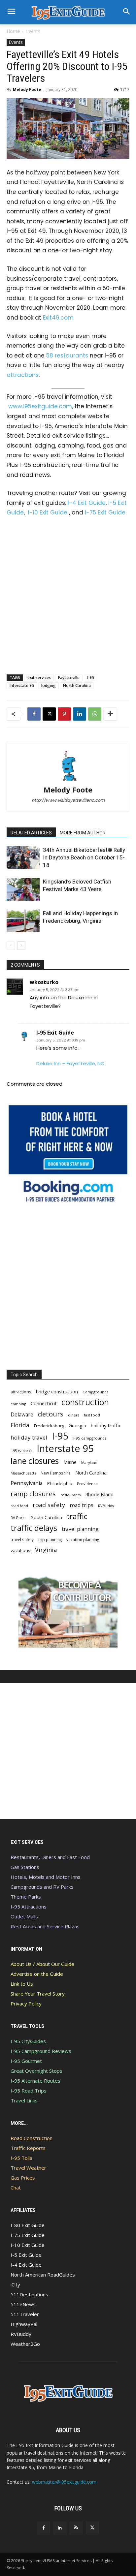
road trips (82, 1505)
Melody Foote (27, 90)
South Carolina (47, 1517)
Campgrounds (96, 1392)
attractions (23, 375)
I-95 (90, 678)
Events (33, 31)
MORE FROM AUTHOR (83, 833)
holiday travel (29, 1437)
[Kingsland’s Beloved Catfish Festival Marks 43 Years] (23, 889)
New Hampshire (56, 1473)
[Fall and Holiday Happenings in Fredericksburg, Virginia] (23, 921)
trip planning (50, 1539)
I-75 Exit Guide (105, 512)
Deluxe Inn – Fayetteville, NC (70, 1063)
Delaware (22, 1415)
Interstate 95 (22, 685)
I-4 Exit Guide (87, 503)
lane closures (35, 1461)
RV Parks (18, 1518)
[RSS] (76, 2528)
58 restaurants (67, 356)
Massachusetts (23, 1473)
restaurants (70, 1495)
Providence (87, 1484)
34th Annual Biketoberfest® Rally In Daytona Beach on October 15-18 (84, 857)
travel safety (22, 1539)
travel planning (80, 1529)
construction (85, 1402)
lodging (49, 685)
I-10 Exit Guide (48, 512)
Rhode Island (99, 1494)
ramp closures (33, 1494)
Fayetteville (69, 678)
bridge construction (57, 1392)
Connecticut (44, 1403)
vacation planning (83, 1539)
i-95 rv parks (21, 1451)
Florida (20, 1425)
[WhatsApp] (95, 714)
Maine (70, 1462)
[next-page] (21, 945)
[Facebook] (34, 714)
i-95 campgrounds (90, 1438)
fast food (92, 1415)
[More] (110, 714)
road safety (49, 1505)
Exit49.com (58, 318)
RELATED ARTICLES (31, 833)
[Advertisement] (68, 594)
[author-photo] (68, 780)
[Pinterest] (64, 714)
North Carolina (77, 685)
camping (18, 1404)
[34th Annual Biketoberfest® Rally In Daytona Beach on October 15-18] (23, 858)
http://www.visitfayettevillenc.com (68, 800)
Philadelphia (60, 1483)
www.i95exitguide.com (40, 406)
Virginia (46, 1550)
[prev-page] (11, 945)
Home (13, 31)
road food (19, 1506)
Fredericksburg (49, 1426)
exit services (39, 678)
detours (51, 1414)
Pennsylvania (27, 1483)
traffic (77, 1516)
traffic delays (34, 1528)
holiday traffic (106, 1425)
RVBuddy (106, 1506)
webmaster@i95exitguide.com (64, 2482)
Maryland (89, 1462)
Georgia (77, 1425)
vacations (20, 1550)
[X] (49, 714)
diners (74, 1415)
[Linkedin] (80, 714)
